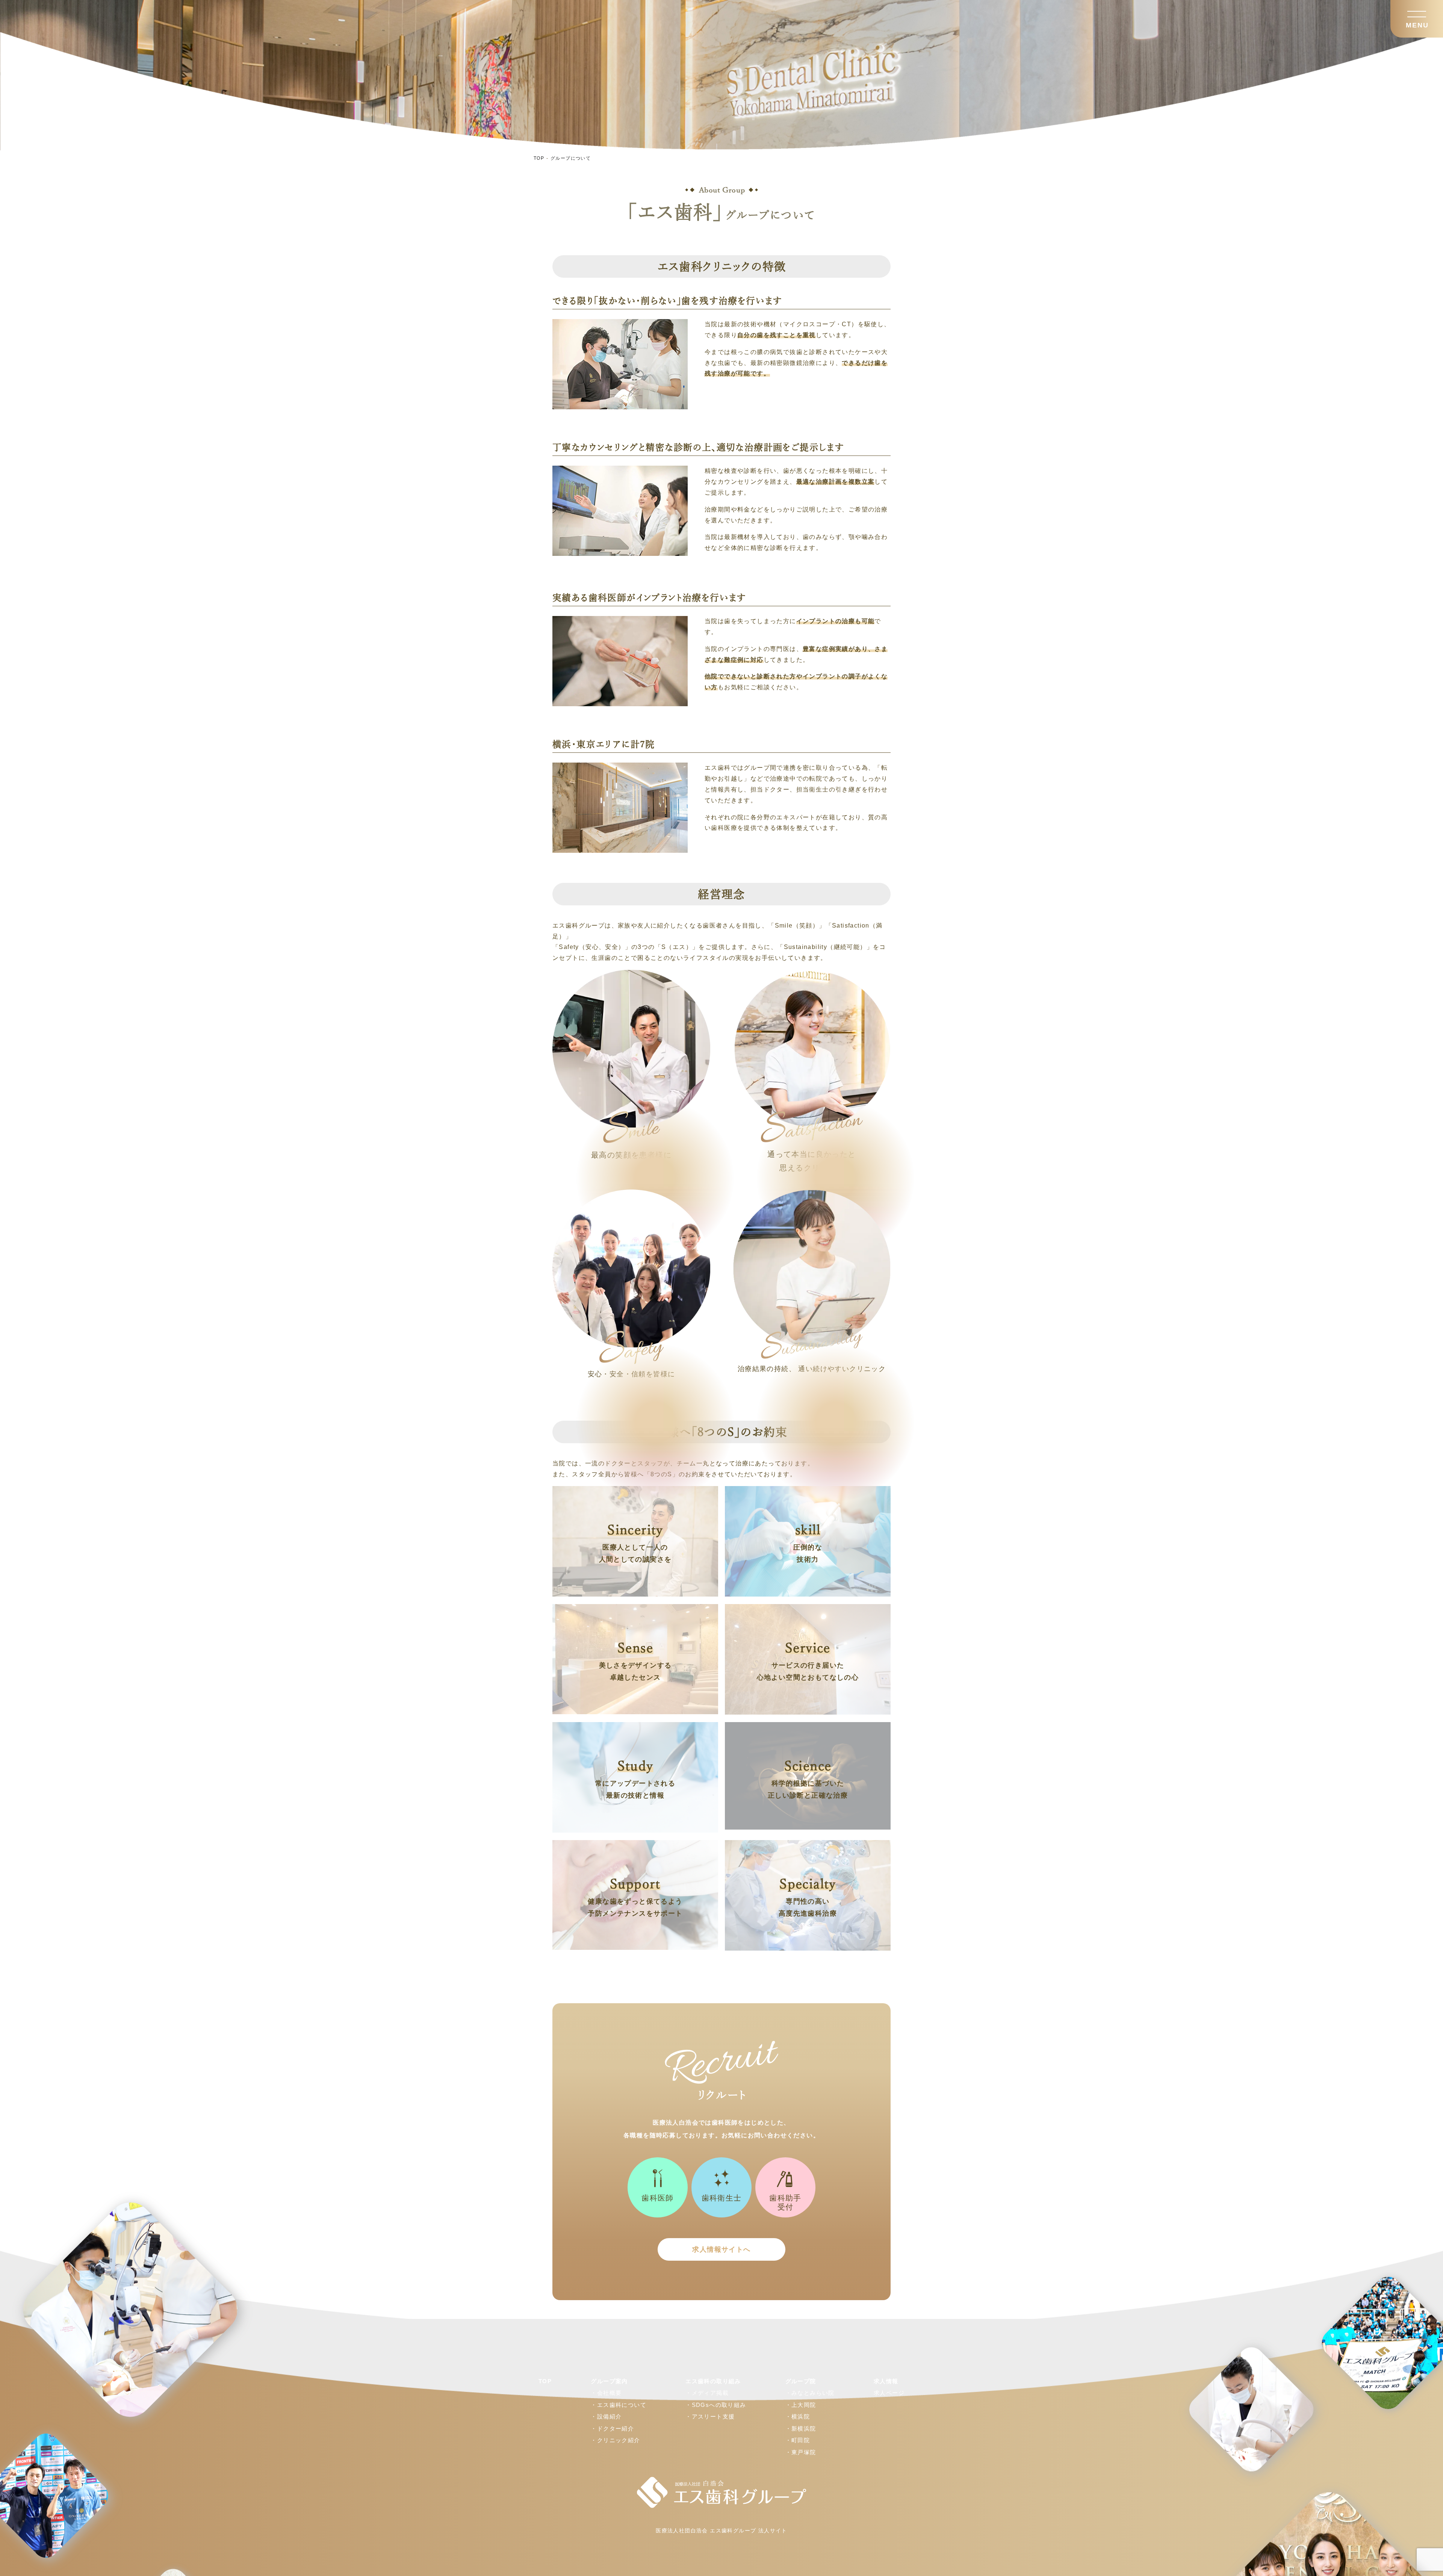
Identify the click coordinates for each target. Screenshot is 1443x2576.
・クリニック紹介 (615, 2440)
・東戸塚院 (801, 2452)
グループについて (571, 158)
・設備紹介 (606, 2416)
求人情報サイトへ (721, 2249)
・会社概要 (606, 2393)
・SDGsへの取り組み (716, 2405)
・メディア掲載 (707, 2393)
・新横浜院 (801, 2428)
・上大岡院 (801, 2405)
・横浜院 (798, 2416)
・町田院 (798, 2440)
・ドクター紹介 (612, 2428)
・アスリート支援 (710, 2416)
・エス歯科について (619, 2405)
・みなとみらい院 (810, 2393)
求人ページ (889, 2393)
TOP (539, 158)
